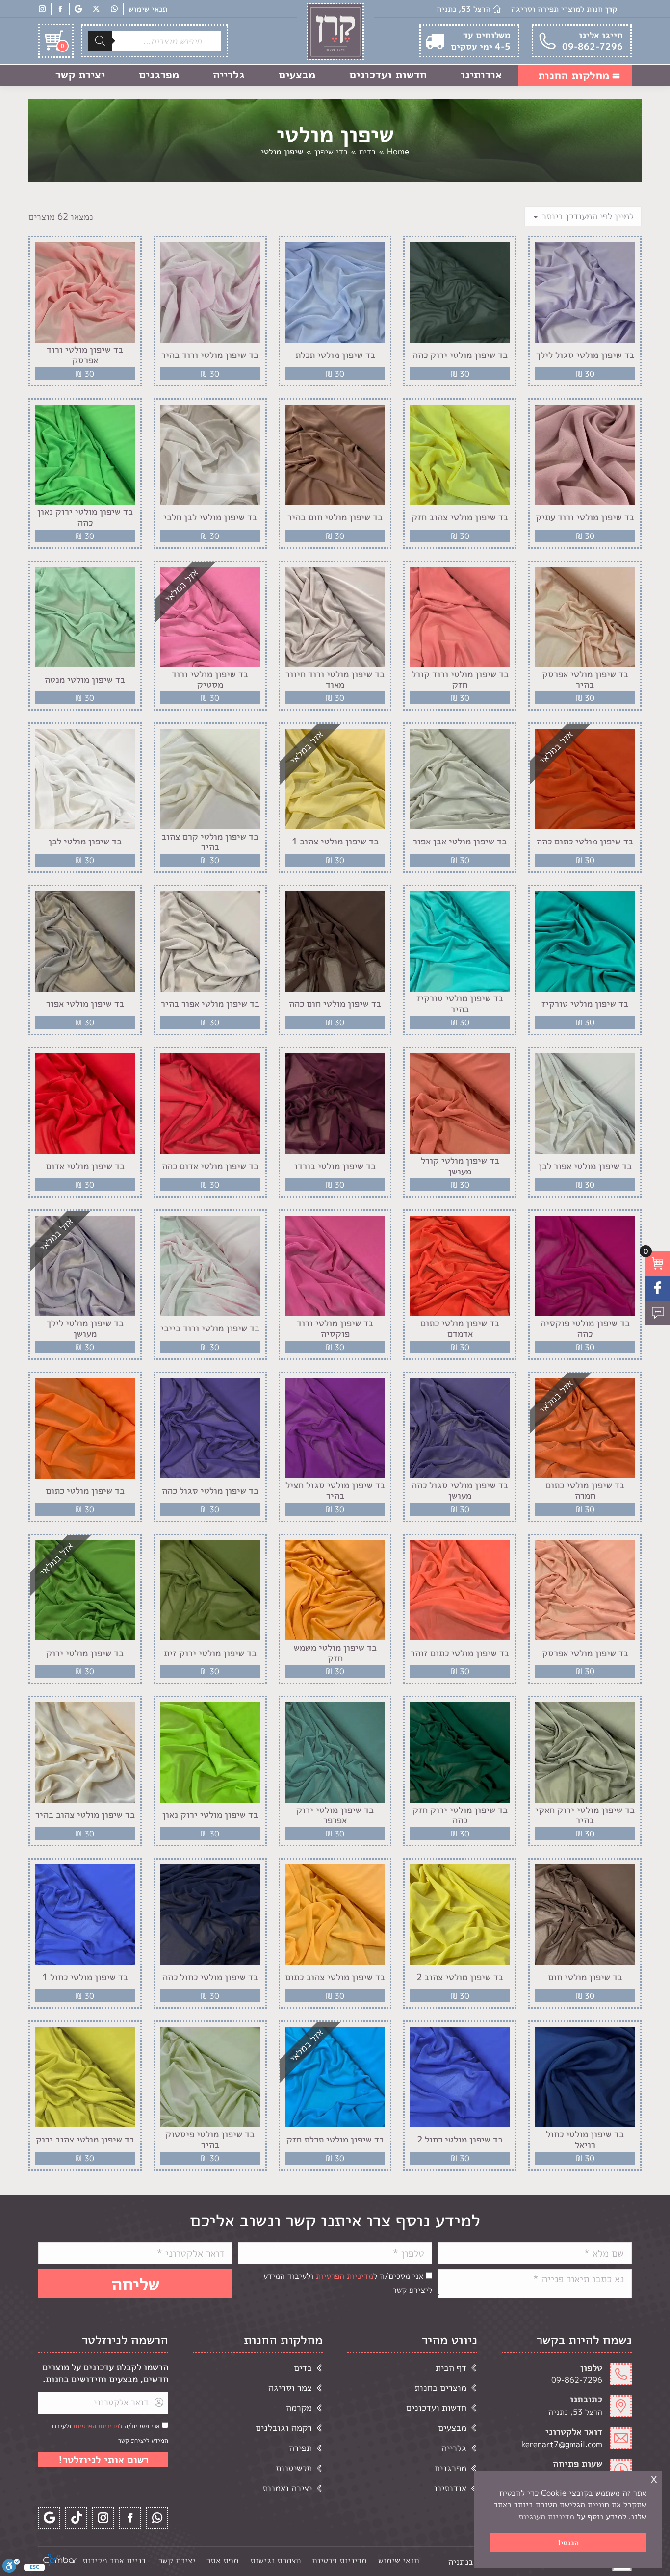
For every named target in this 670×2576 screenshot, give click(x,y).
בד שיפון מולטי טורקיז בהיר (460, 1004)
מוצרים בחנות (440, 2387)
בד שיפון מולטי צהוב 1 (335, 842)
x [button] (654, 2478)
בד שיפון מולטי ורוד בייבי (210, 1328)
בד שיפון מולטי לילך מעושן (85, 1328)
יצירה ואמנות (287, 2488)
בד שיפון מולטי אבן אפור (460, 842)
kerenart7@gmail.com (562, 2444)
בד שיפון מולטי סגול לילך (585, 355)
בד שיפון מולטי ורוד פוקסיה (335, 1328)
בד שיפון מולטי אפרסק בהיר (585, 679)
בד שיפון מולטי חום (585, 1977)
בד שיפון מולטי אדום (85, 1166)
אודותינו (450, 2488)
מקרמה (299, 2408)
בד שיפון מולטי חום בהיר (335, 517)
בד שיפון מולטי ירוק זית (210, 1653)
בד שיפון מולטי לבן (85, 842)
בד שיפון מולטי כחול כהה (210, 1977)
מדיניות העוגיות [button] (546, 2516)
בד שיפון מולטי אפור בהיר (210, 1004)
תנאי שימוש (148, 9)
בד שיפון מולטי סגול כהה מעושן (460, 1491)
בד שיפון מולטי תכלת (335, 355)
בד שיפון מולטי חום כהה (335, 1004)
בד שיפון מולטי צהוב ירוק (85, 2140)
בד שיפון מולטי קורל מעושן (460, 1166)
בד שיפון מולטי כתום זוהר (460, 1653)
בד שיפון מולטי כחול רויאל (585, 2139)
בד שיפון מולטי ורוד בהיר (210, 355)
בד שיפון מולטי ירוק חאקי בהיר (585, 1815)
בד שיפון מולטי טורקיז (585, 1004)
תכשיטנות (294, 2468)
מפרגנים (451, 2468)
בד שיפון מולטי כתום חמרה (585, 1491)
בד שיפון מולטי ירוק (85, 1653)
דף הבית (451, 2367)
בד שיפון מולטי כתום (85, 1491)
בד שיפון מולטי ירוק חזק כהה (460, 1815)
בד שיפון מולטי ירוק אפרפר (335, 1815)
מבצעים (452, 2428)
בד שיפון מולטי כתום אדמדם (460, 1328)
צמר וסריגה (290, 2387)
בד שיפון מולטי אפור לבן (585, 1166)
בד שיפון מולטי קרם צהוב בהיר (210, 842)
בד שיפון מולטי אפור (85, 1004)
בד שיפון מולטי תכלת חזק (335, 2140)
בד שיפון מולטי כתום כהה (585, 842)
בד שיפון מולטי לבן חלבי (210, 517)
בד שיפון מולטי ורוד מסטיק (210, 679)
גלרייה (454, 2448)
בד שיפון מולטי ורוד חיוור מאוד (335, 679)
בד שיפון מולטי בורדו (335, 1166)
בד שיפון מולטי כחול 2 (460, 2140)
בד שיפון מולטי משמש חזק (335, 1653)
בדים (303, 2367)
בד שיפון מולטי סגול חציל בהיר (335, 1491)
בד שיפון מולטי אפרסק (585, 1653)
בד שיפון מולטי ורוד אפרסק (85, 355)
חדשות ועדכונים (436, 2408)
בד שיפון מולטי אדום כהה (210, 1166)
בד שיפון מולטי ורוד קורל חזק (460, 679)
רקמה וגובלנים (284, 2428)
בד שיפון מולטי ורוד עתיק (585, 517)
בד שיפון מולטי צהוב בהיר (85, 1815)
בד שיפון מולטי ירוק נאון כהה (85, 517)
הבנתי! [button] (568, 2543)
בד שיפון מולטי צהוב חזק (460, 517)
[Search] (100, 41)
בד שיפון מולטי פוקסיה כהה (585, 1328)
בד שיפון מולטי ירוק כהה (460, 355)
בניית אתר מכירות (114, 2560)
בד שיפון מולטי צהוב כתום (335, 1977)
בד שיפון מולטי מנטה (85, 680)
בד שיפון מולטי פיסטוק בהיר (210, 2139)
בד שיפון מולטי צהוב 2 (460, 1977)
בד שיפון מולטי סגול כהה (210, 1491)
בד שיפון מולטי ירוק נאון (210, 1815)
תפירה (300, 2448)
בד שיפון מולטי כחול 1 (85, 1977)
